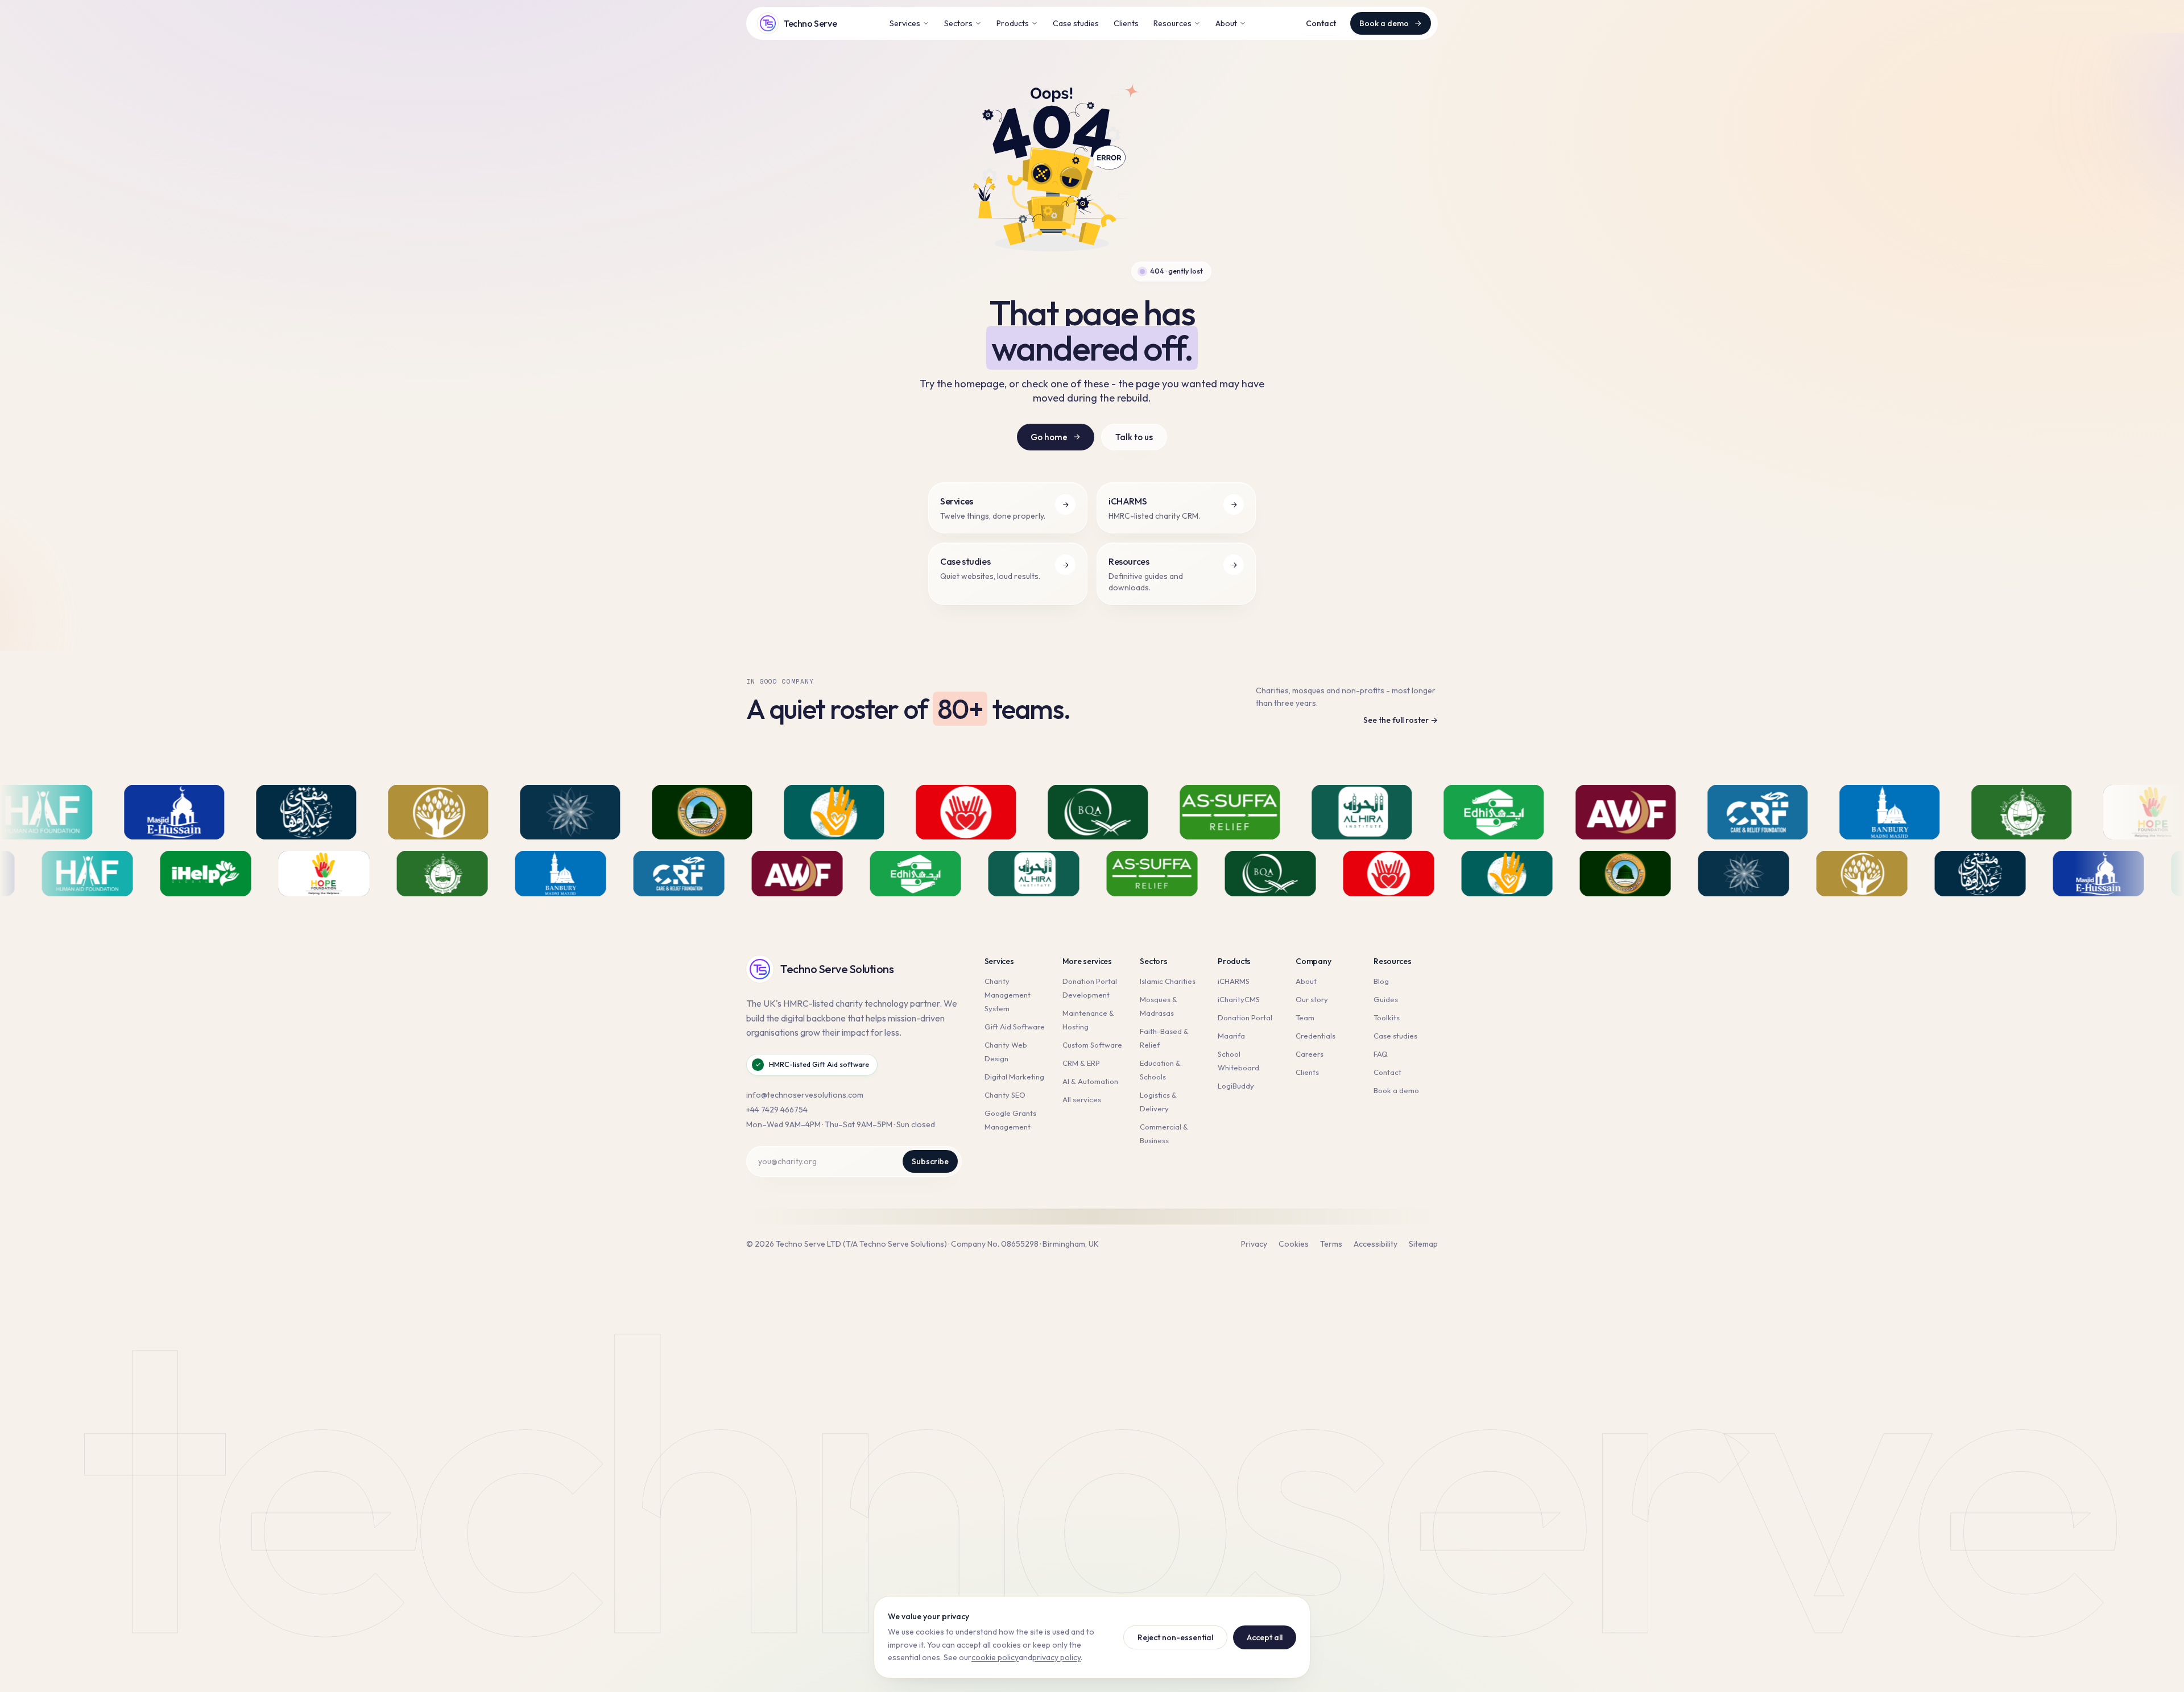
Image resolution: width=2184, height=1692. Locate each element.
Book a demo (1384, 23)
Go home (1049, 437)
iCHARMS (1234, 981)
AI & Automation (1090, 1081)
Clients (1126, 23)
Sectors (958, 23)
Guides (1386, 999)
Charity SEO (1005, 1095)
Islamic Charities (1168, 981)
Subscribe (930, 1161)
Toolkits (1387, 1017)
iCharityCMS (1239, 999)
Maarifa (1231, 1036)
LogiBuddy (1236, 1086)
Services (905, 23)
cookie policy (995, 1657)
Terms (1331, 1244)
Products (1013, 23)
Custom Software (1092, 1045)
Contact (1321, 23)
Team (1305, 1017)
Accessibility (1376, 1244)
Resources (1172, 23)
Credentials (1316, 1036)
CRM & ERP (1081, 1063)
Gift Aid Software (1015, 1027)
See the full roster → (1401, 720)
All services (1082, 1099)
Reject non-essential (1175, 1637)
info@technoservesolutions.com (805, 1095)
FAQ (1381, 1054)
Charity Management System (1008, 995)
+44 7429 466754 (777, 1110)
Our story (1312, 999)
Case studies (1076, 23)
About (1226, 23)
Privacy (1254, 1244)
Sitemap (1423, 1244)
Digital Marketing (1014, 1077)
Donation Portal (1245, 1017)
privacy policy (1056, 1657)
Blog (1381, 981)
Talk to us (1134, 437)
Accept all (1265, 1637)
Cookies (1294, 1244)
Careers (1310, 1054)
